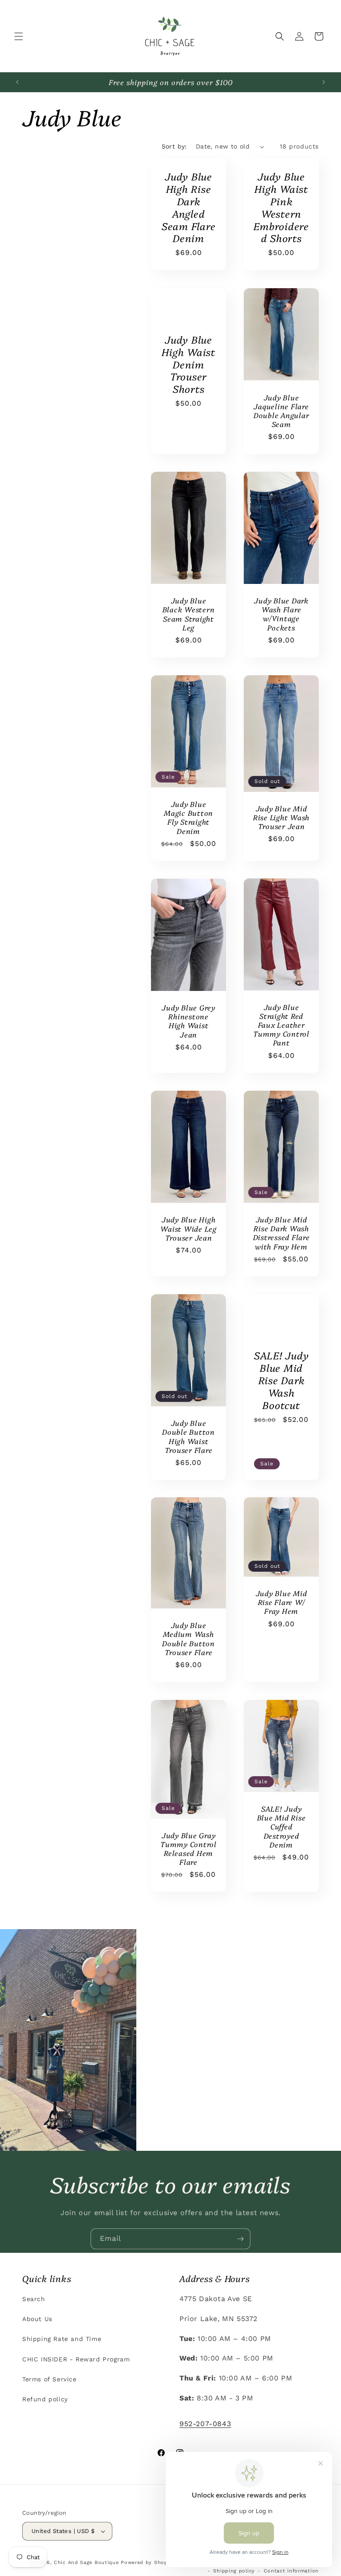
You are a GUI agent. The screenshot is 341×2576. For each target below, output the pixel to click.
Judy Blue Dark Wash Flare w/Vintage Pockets (281, 614)
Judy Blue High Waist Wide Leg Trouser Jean (188, 1228)
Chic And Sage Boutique (86, 2562)
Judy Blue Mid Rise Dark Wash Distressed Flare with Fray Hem (282, 1233)
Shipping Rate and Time (62, 2339)
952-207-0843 (205, 2424)
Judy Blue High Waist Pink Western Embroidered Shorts (281, 207)
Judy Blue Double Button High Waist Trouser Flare (188, 1436)
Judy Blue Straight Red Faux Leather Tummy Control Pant (281, 1025)
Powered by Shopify (148, 2562)
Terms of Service (50, 2379)
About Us (37, 2319)
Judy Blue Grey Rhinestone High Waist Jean (188, 1021)
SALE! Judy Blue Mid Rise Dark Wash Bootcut (282, 1380)
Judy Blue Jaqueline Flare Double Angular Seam (282, 410)
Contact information (291, 2571)
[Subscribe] (240, 2239)
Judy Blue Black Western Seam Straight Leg (189, 614)
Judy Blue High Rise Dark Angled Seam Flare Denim (189, 207)
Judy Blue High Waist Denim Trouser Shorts (188, 364)
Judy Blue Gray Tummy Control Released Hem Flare (188, 1849)
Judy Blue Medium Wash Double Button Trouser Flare (188, 1639)
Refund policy (45, 2399)
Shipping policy (234, 2571)
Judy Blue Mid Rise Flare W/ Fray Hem (282, 1602)
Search (34, 2299)
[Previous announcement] (17, 82)
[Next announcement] (324, 82)
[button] (19, 36)
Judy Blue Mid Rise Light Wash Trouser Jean (281, 817)
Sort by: (174, 146)
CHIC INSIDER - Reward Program (76, 2359)
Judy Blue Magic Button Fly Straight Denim (188, 817)
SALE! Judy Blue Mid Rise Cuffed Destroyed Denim (282, 1826)
